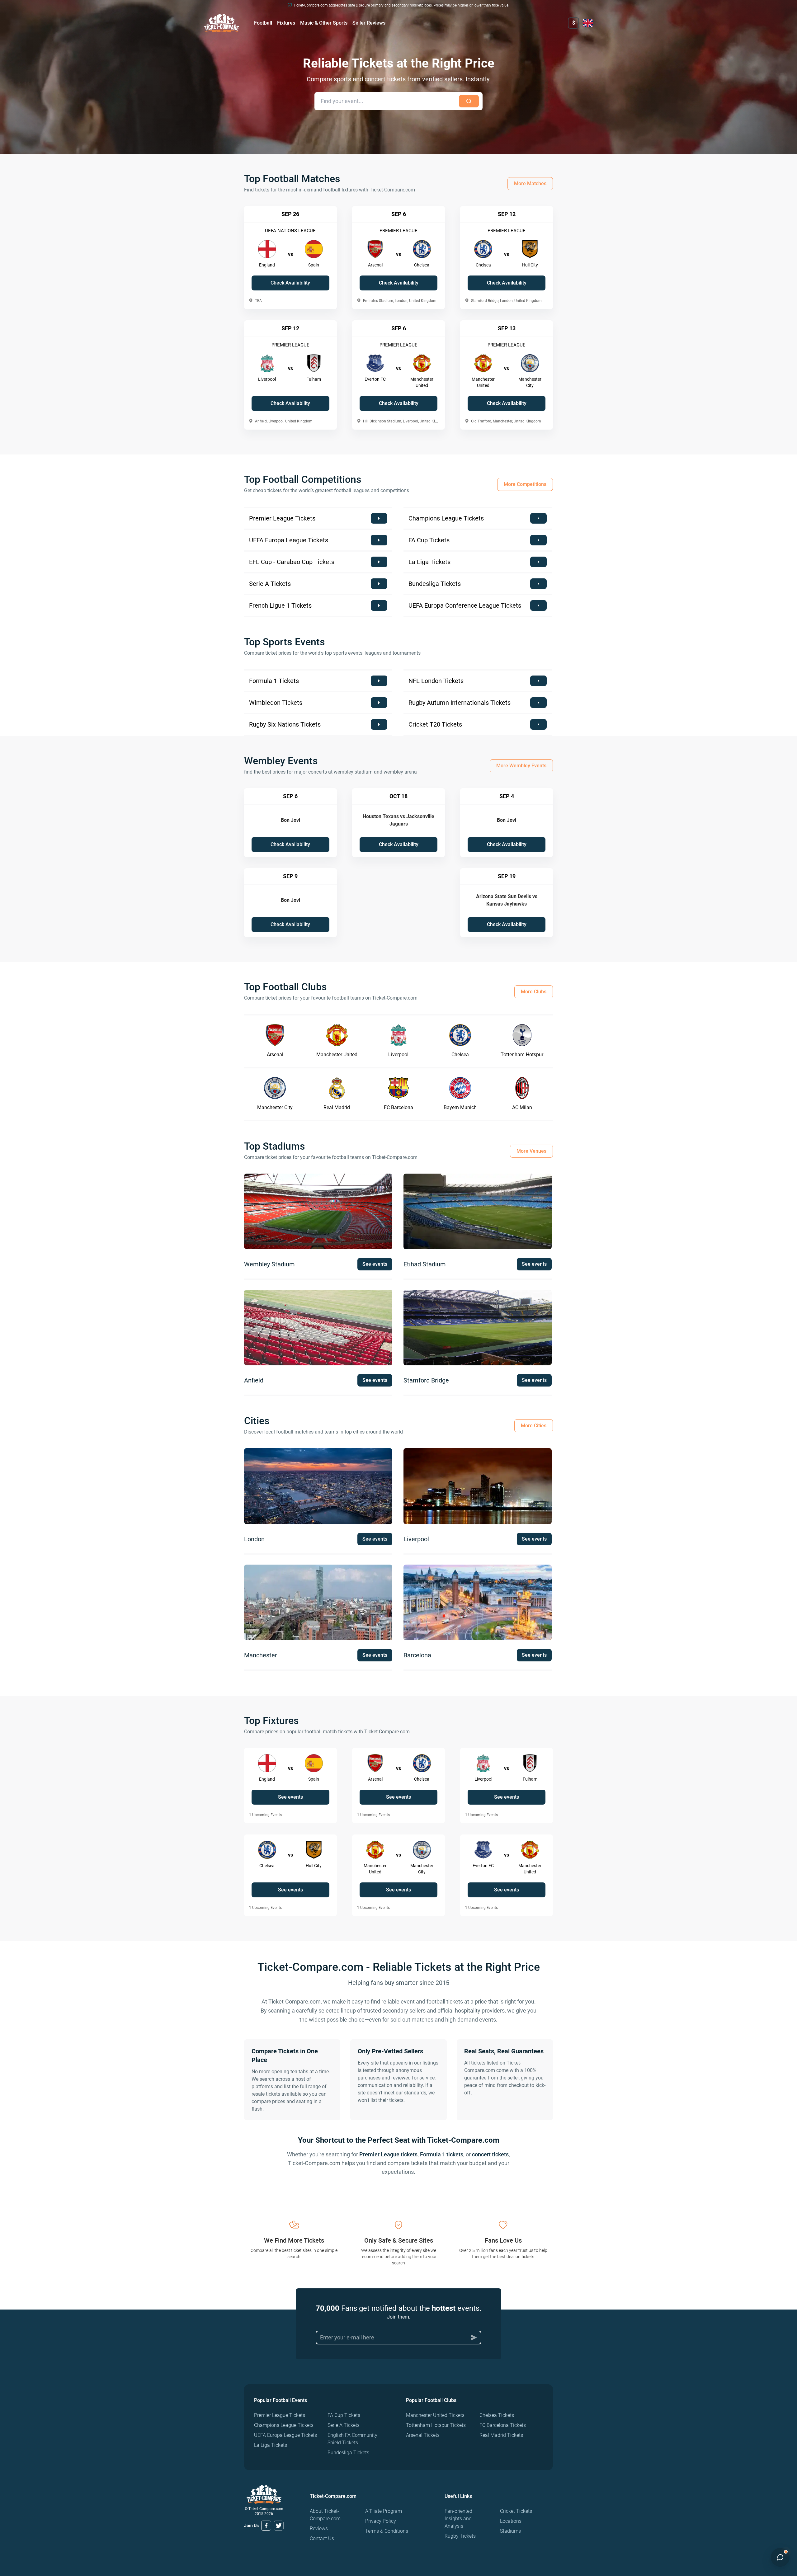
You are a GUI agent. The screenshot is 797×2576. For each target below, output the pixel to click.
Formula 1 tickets (442, 2154)
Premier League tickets (388, 2154)
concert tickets (490, 2154)
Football (263, 23)
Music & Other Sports (324, 23)
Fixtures (286, 23)
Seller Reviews (369, 23)
